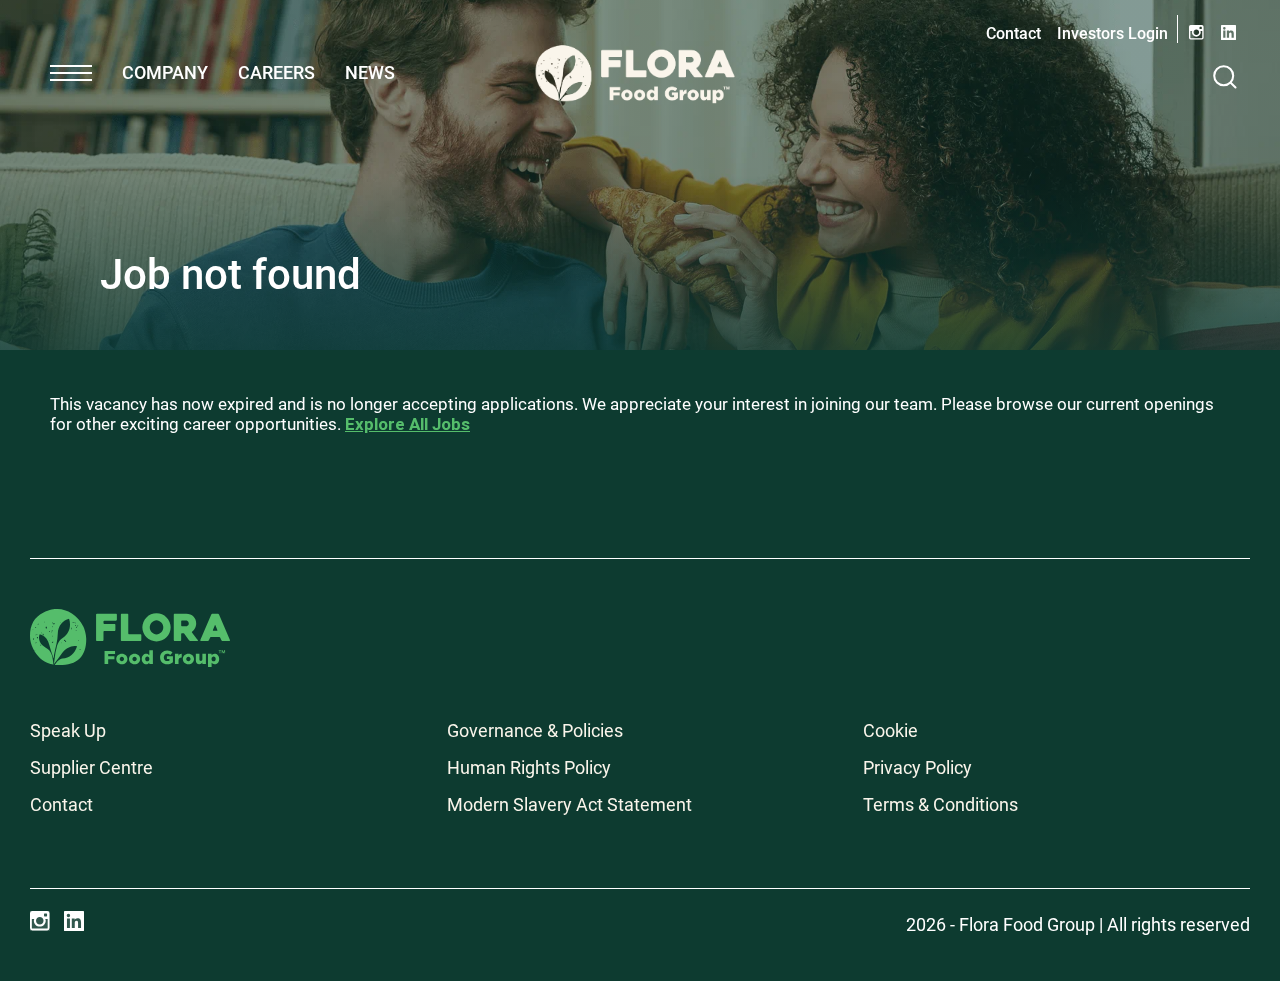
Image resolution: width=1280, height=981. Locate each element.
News (370, 72)
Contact (1013, 33)
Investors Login (1112, 33)
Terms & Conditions (940, 804)
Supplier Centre (91, 767)
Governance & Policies (535, 730)
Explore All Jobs (407, 424)
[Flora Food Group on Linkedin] (74, 921)
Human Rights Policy (529, 767)
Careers (276, 72)
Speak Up (68, 730)
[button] (71, 73)
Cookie (890, 730)
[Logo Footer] (130, 622)
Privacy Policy (917, 767)
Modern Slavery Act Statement (569, 804)
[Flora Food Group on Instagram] (40, 921)
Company (165, 72)
